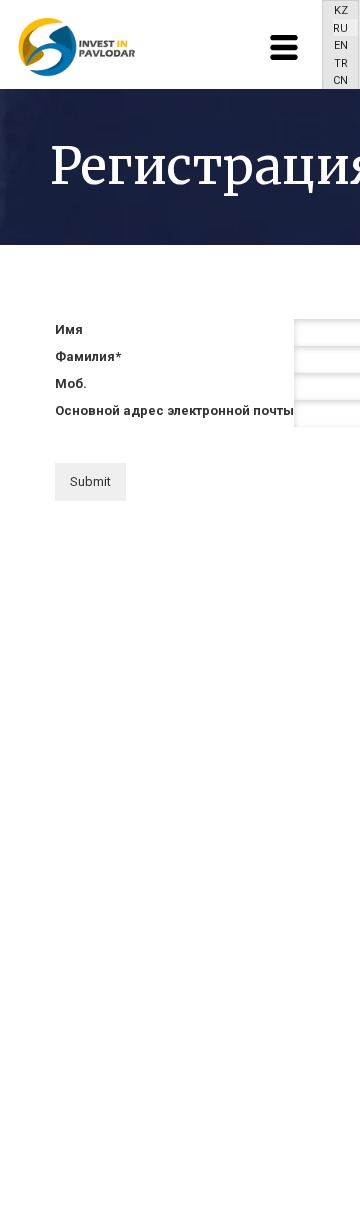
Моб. (71, 383)
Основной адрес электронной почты (174, 410)
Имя (69, 329)
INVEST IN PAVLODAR (75, 46)
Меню (284, 47)
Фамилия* (88, 356)
